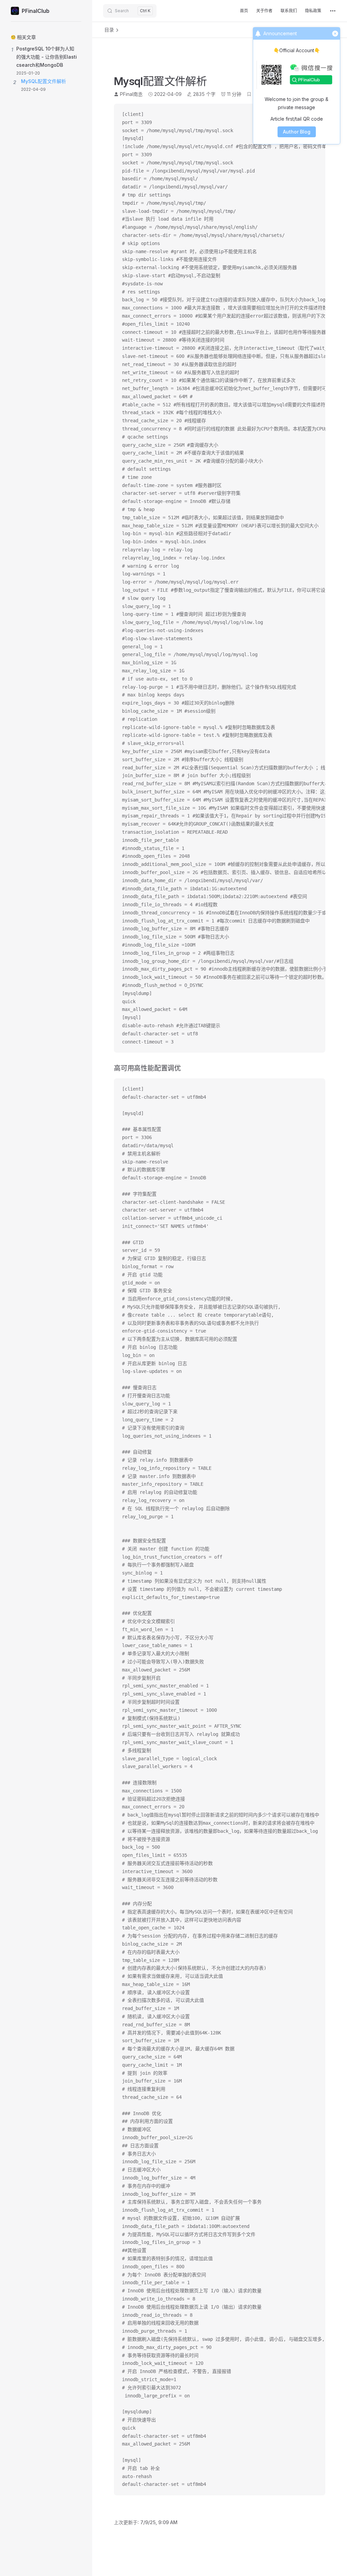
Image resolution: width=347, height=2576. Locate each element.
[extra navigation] (333, 11)
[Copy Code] (314, 1089)
